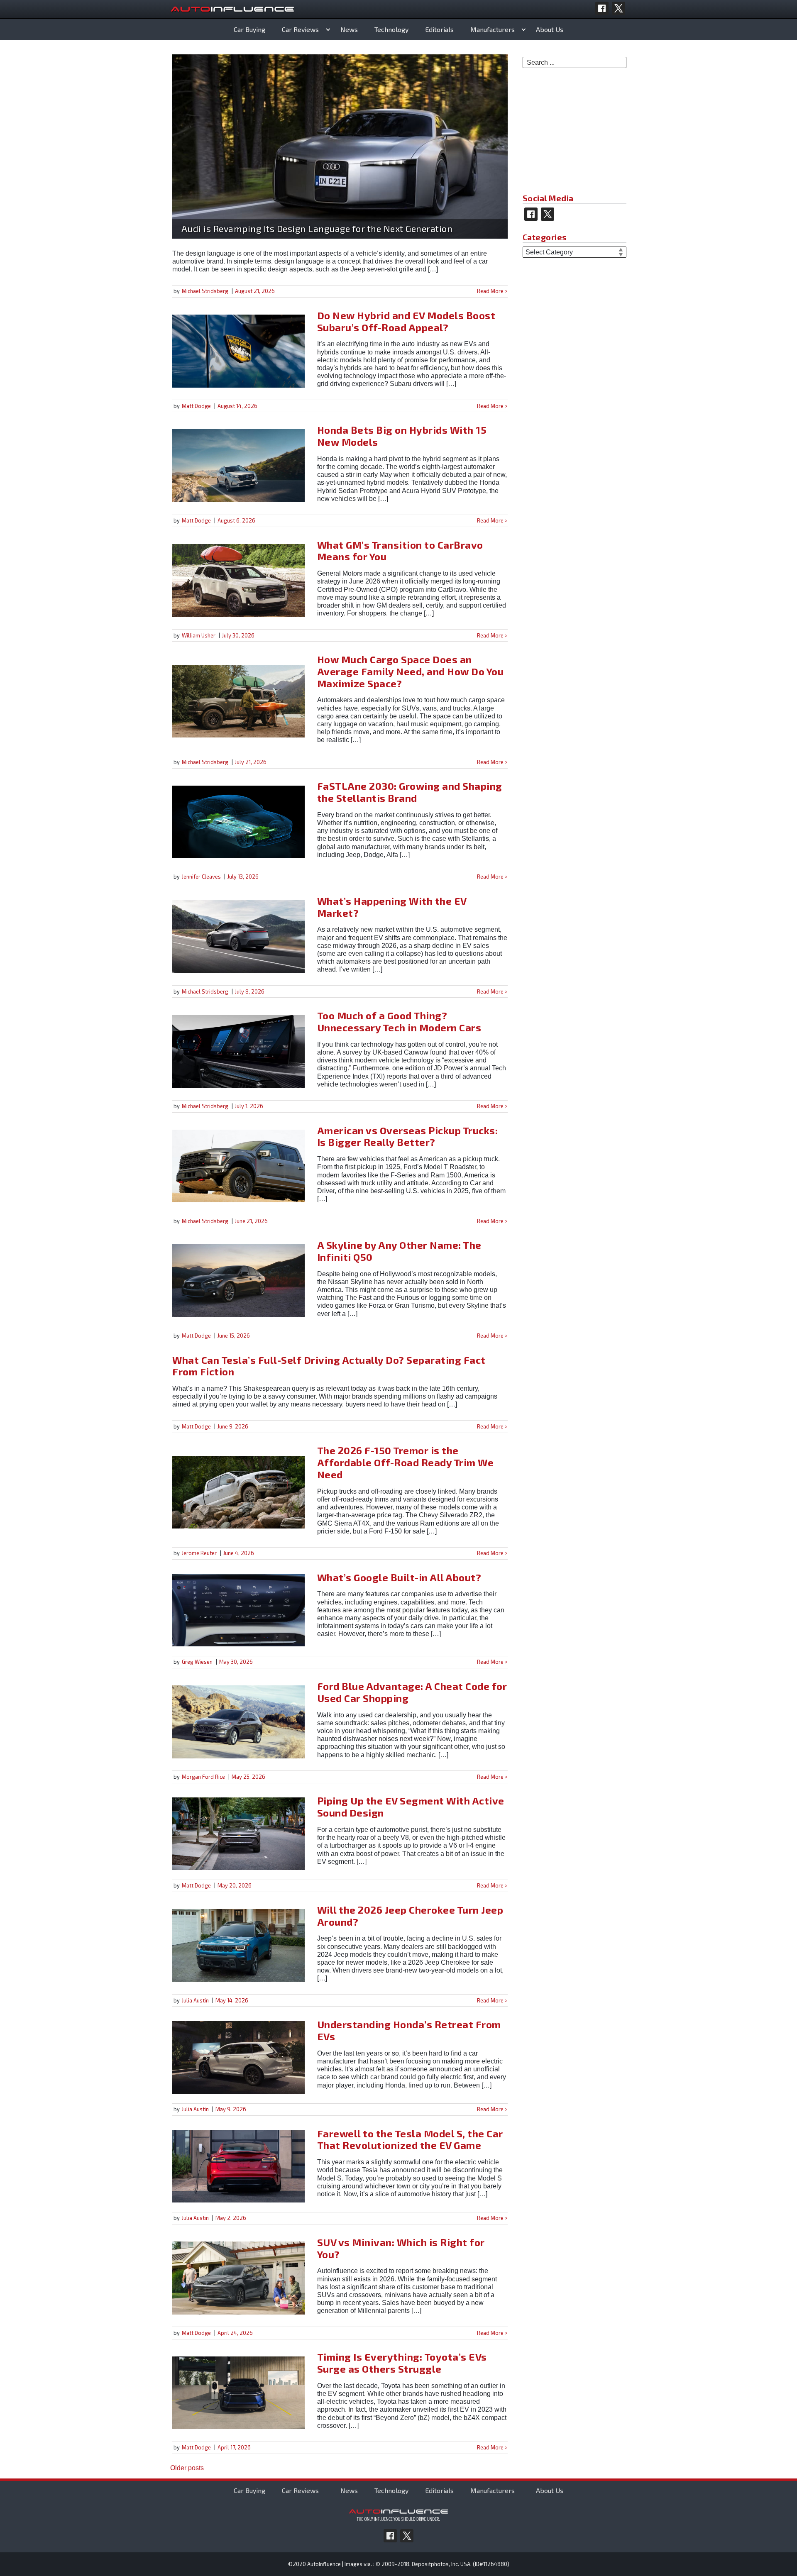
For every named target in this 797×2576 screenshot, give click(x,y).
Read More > (492, 291)
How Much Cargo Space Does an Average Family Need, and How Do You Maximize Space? (411, 671)
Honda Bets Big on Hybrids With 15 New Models (402, 436)
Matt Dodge (196, 406)
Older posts (187, 2468)
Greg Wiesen (197, 1662)
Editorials (439, 29)
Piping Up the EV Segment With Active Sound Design (411, 1807)
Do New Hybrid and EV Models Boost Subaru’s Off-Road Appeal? (406, 321)
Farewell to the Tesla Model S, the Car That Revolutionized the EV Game (410, 2139)
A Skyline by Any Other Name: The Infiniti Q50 (399, 1251)
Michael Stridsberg (205, 291)
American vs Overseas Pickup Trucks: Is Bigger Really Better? (408, 1136)
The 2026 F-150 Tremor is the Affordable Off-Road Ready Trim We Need (406, 1462)
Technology (391, 29)
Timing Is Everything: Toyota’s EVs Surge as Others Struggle (402, 2363)
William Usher (199, 635)
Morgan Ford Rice (203, 1777)
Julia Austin (195, 2000)
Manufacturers (493, 29)
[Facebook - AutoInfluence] (602, 8)
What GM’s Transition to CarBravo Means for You (400, 551)
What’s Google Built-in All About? (399, 1577)
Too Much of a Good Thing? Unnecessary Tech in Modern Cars (399, 1021)
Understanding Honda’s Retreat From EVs (409, 2030)
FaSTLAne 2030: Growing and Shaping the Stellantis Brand (410, 792)
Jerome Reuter (199, 1553)
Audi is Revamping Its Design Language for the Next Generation (317, 228)
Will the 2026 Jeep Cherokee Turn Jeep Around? (410, 1916)
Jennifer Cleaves (201, 877)
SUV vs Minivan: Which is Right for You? (401, 2248)
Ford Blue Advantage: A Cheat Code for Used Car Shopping (412, 1692)
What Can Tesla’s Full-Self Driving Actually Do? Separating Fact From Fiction (329, 1366)
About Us (550, 29)
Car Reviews (300, 29)
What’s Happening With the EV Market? (392, 907)
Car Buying (249, 29)
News (349, 29)
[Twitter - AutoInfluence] (619, 8)
